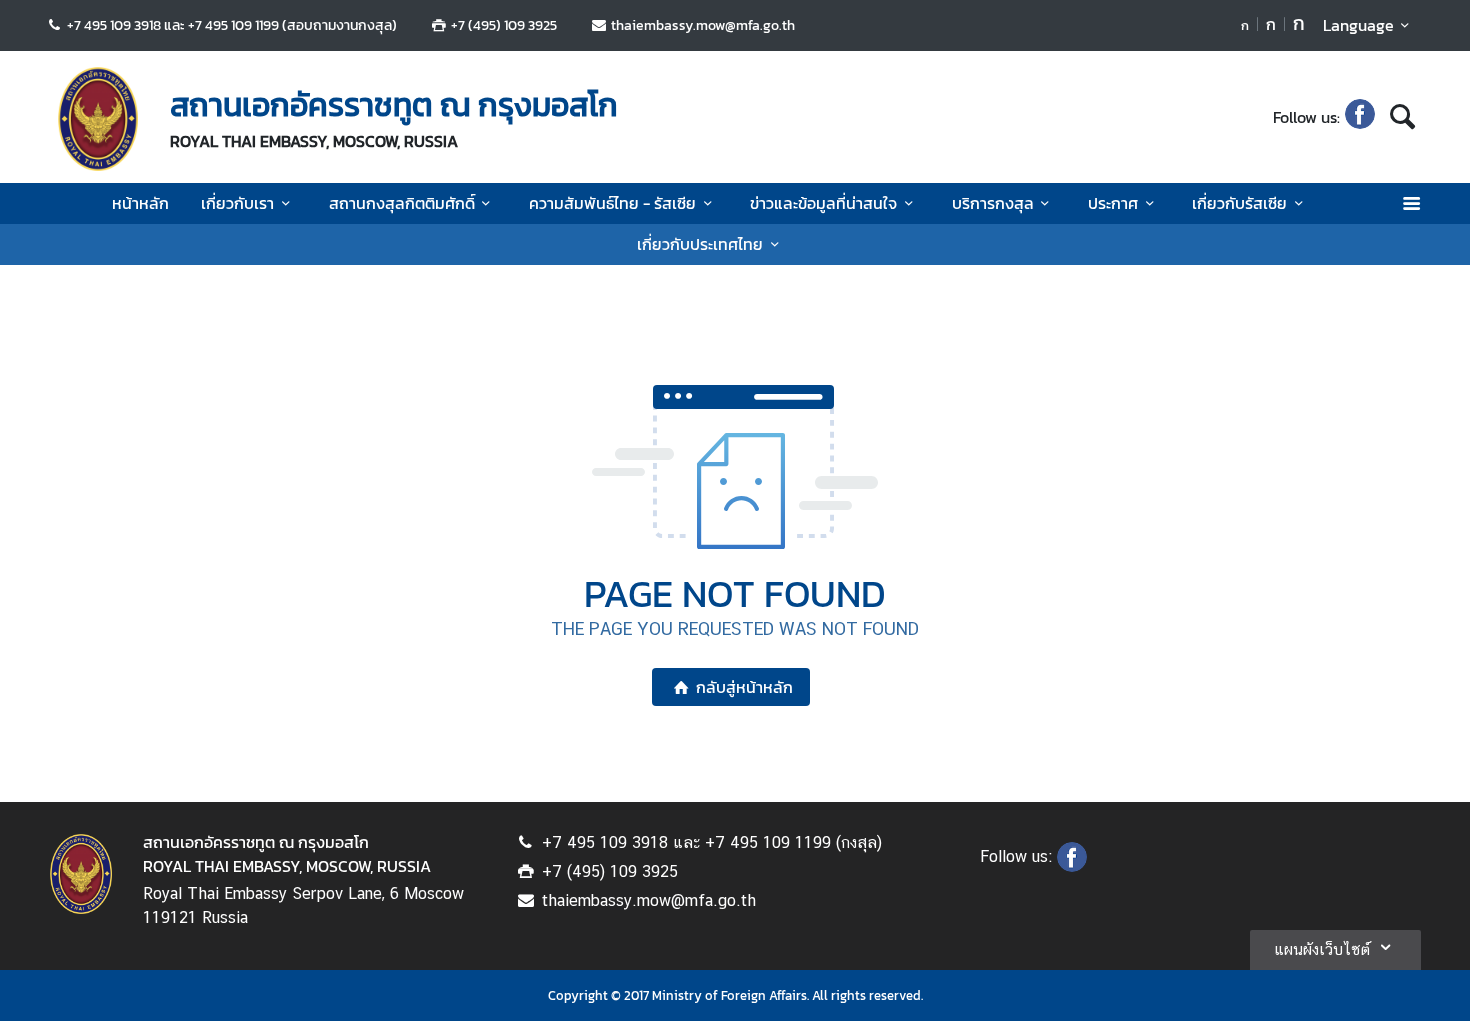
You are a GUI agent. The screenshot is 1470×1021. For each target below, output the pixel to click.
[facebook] (1360, 117)
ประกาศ (1113, 203)
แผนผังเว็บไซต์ (1322, 949)
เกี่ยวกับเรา (237, 203)
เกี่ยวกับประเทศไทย (700, 244)
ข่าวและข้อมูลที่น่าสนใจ (823, 203)
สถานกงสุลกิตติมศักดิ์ (402, 203)
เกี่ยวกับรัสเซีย (1239, 203)
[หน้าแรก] (98, 119)
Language (1358, 25)
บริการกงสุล (993, 203)
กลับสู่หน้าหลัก (744, 687)
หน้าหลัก (140, 203)
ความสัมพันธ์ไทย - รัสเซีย (612, 203)
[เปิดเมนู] (1410, 203)
